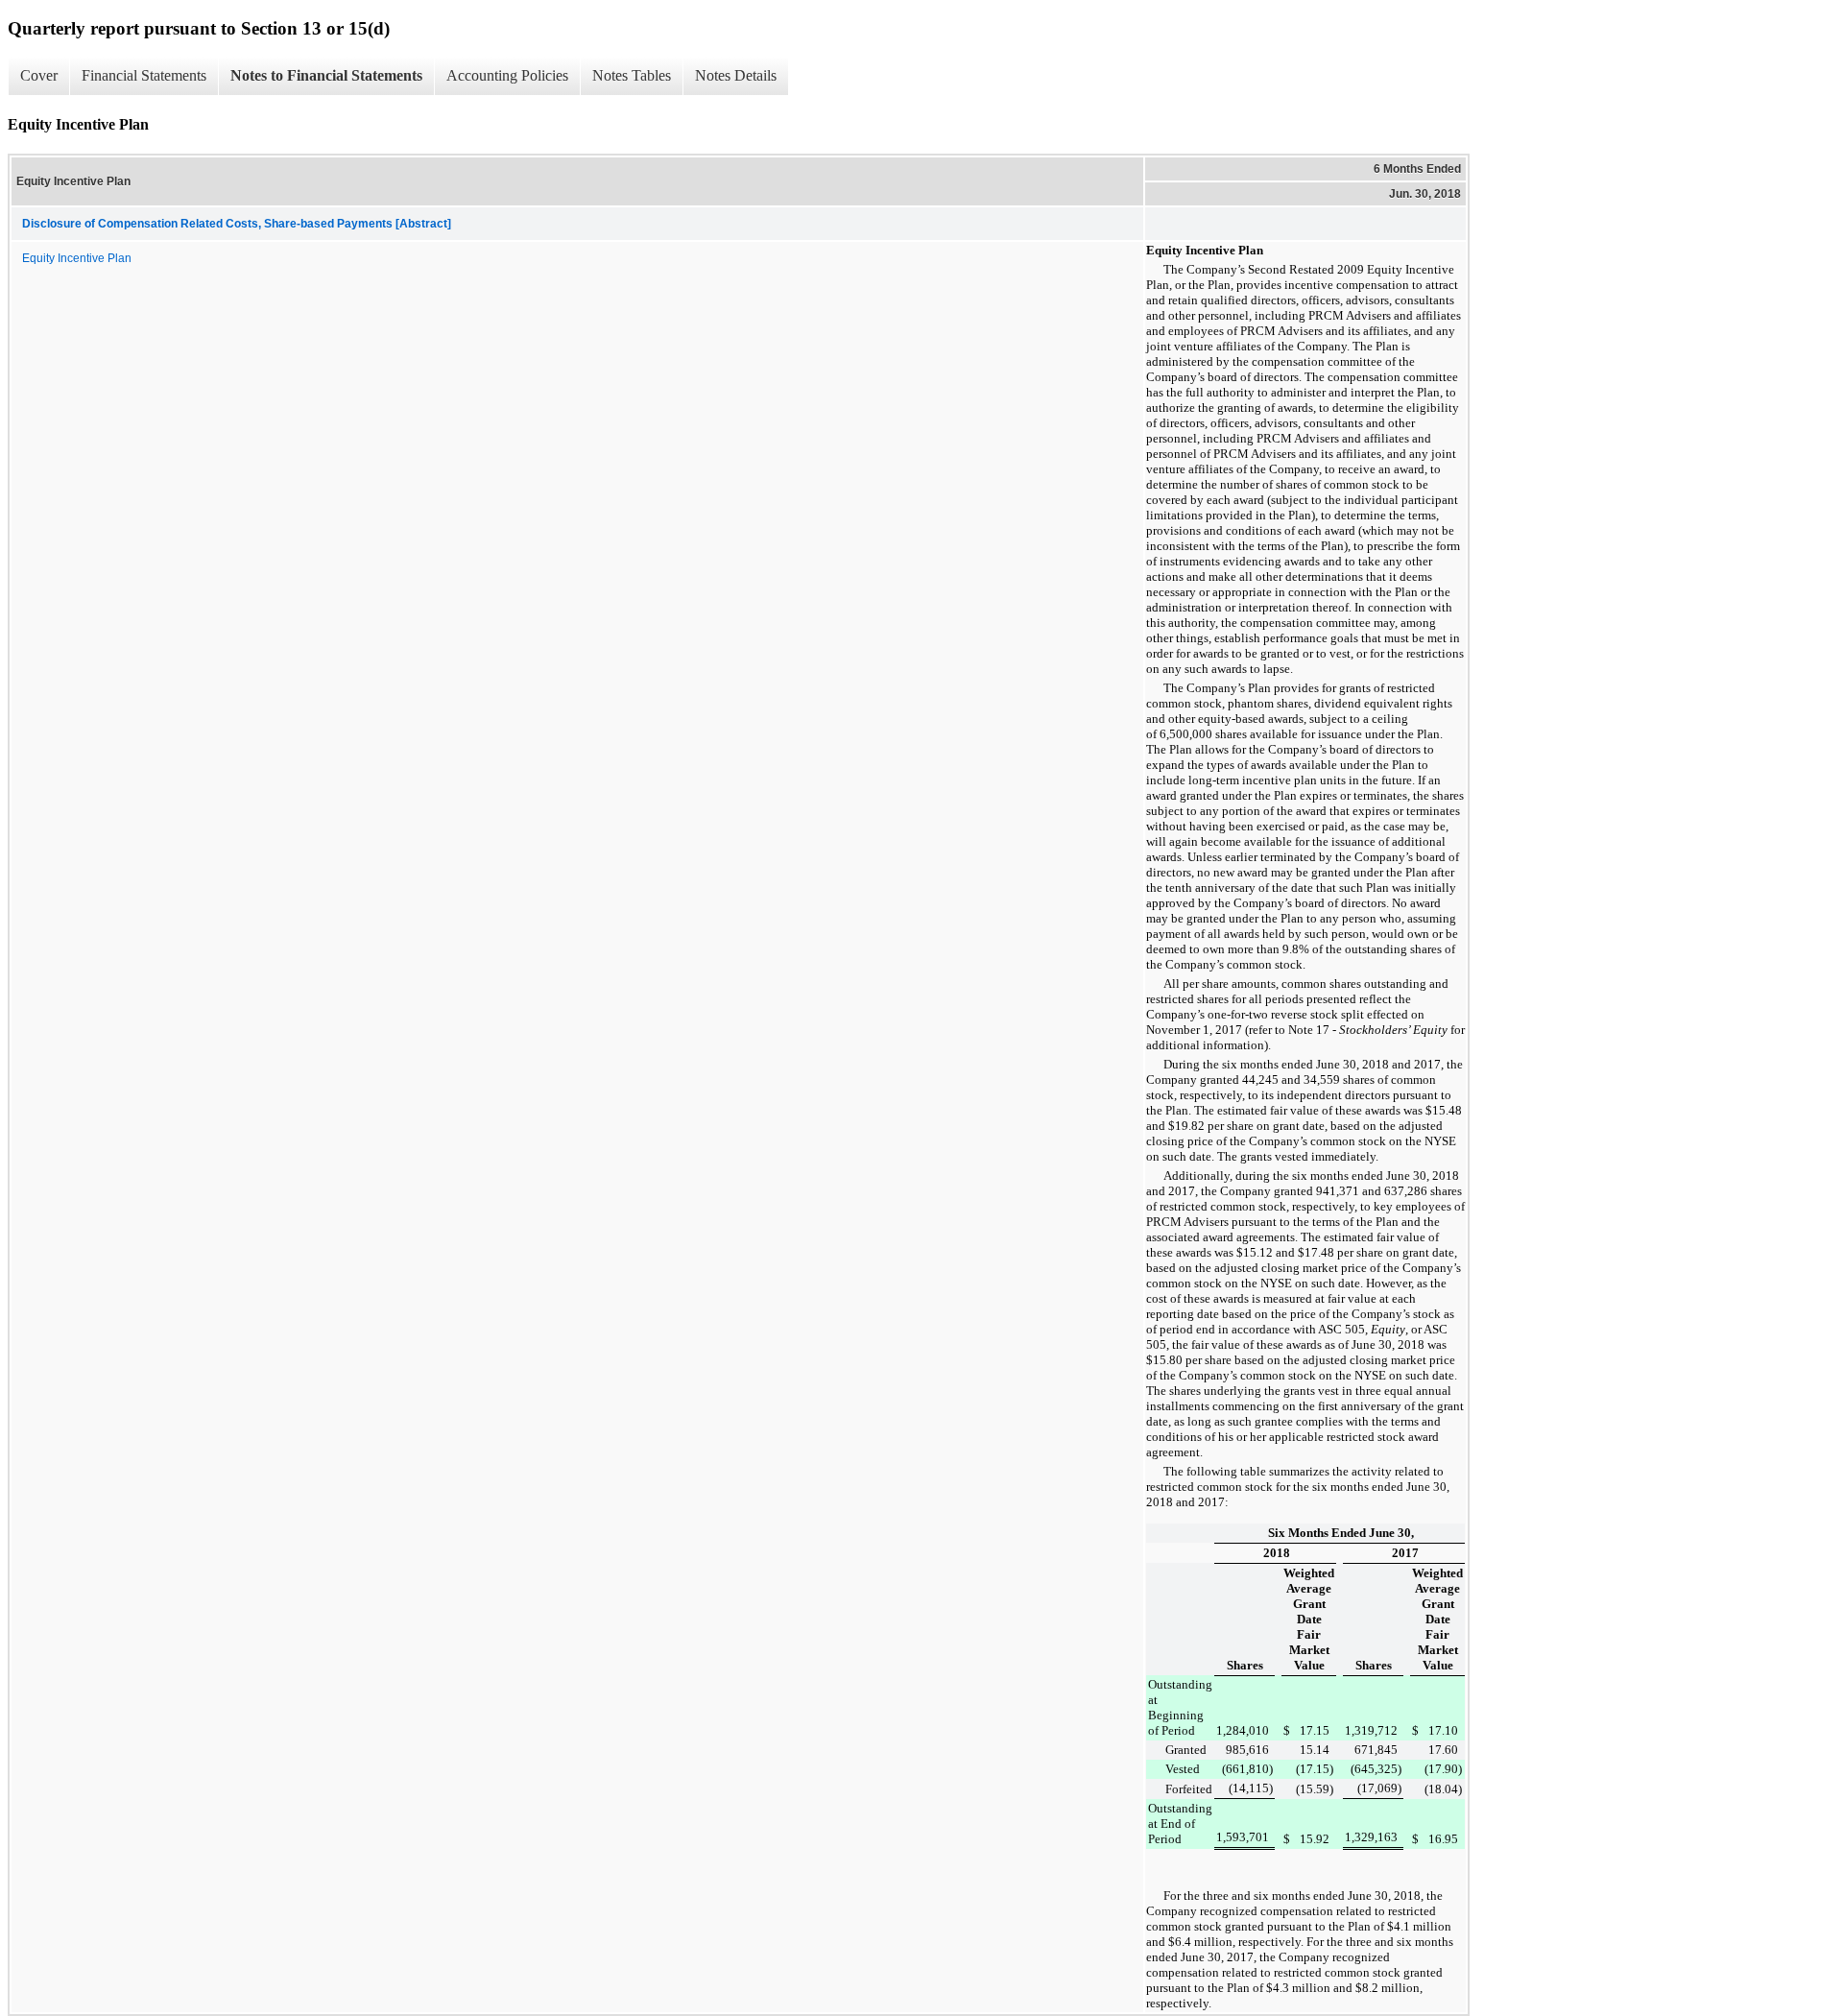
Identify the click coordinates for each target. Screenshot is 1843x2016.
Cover (39, 75)
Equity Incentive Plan (77, 258)
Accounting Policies (507, 75)
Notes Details (736, 75)
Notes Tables (632, 75)
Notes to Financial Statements (326, 75)
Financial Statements (144, 75)
